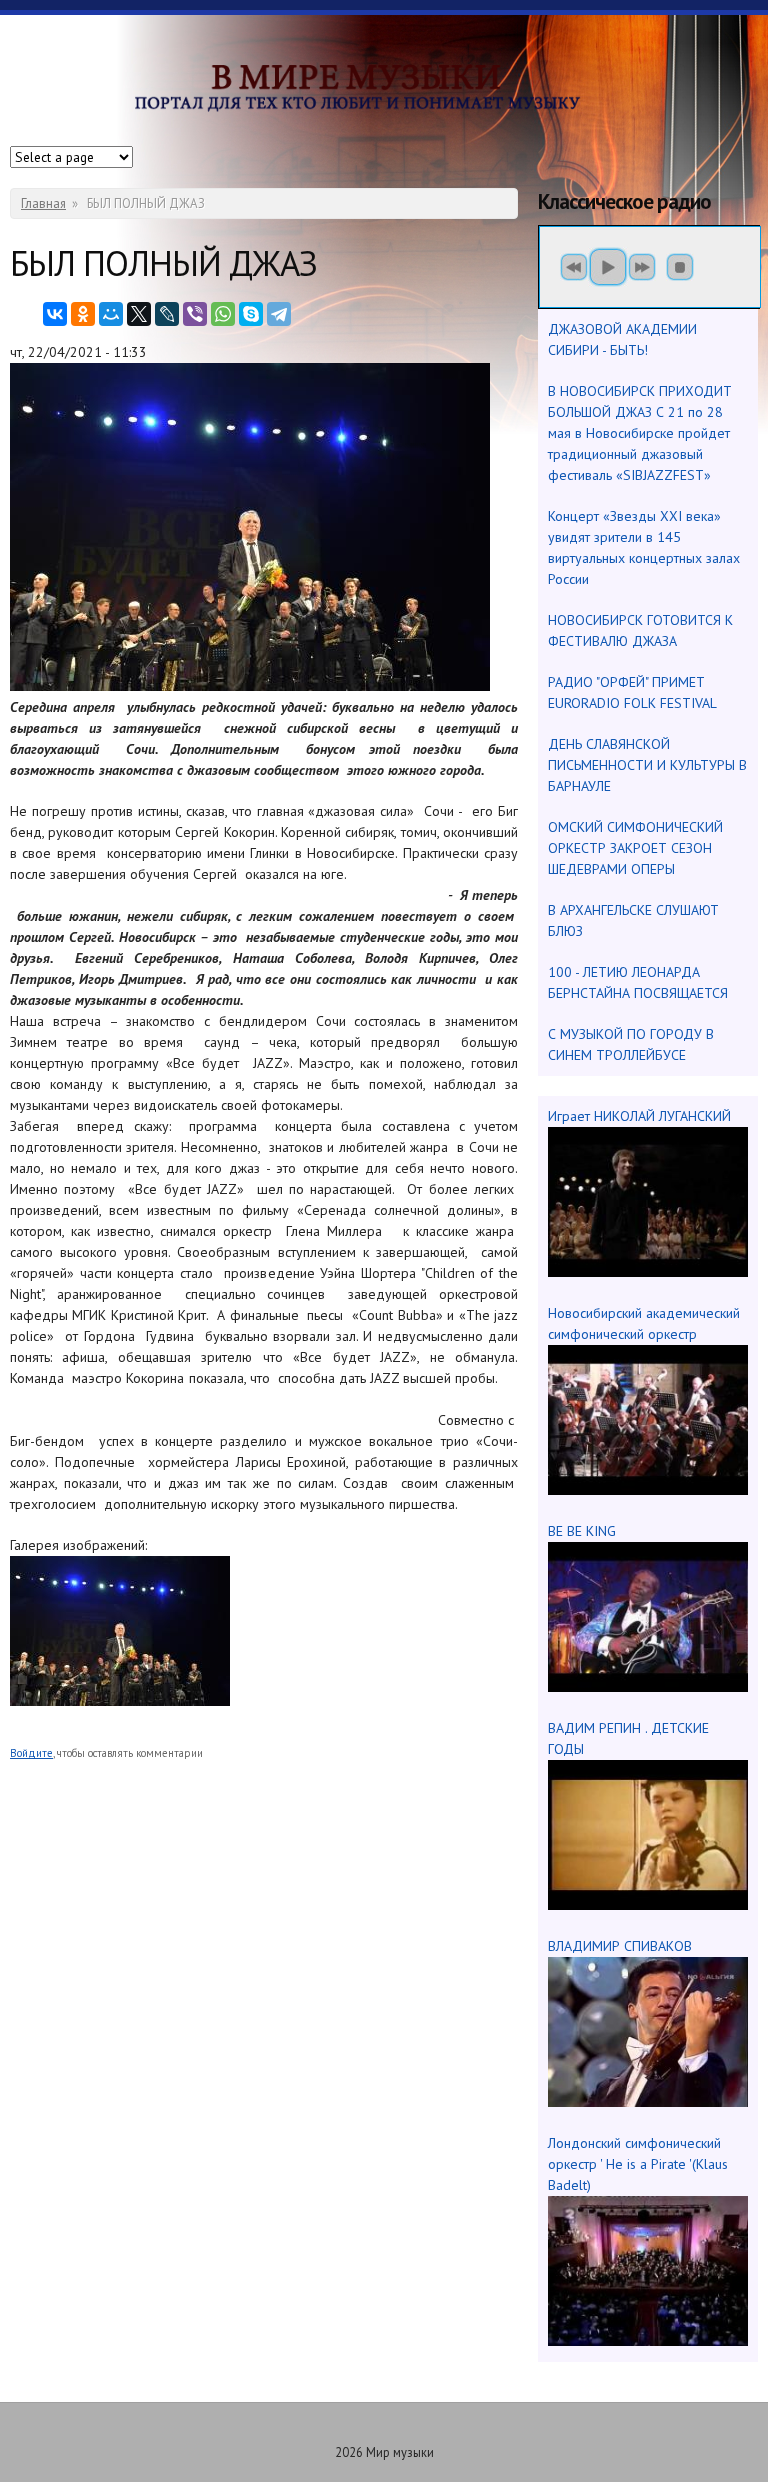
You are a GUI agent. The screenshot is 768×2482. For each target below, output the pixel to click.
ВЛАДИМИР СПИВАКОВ (620, 1946)
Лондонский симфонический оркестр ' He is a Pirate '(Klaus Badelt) (638, 2164)
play (608, 267)
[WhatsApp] (223, 314)
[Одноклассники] (83, 314)
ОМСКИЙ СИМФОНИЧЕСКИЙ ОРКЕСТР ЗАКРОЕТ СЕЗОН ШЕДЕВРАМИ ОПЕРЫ (635, 848)
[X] (139, 314)
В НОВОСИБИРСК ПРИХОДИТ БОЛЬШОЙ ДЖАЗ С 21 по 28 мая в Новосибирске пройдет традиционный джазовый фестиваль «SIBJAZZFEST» (640, 433)
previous (574, 267)
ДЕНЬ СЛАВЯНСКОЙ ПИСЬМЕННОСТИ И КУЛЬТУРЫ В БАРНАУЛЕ (647, 765)
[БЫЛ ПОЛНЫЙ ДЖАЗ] (120, 1701)
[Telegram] (279, 314)
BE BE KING (582, 1531)
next (642, 267)
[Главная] (384, 96)
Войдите (31, 1753)
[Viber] (195, 314)
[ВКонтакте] (55, 314)
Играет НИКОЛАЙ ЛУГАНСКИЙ (639, 1116)
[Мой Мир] (111, 314)
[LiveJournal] (167, 314)
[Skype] (251, 314)
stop (680, 267)
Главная (43, 203)
